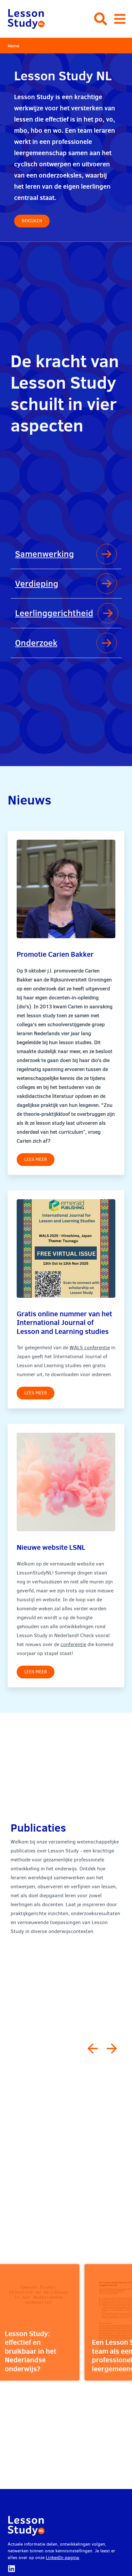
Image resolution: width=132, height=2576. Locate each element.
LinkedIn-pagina (62, 2558)
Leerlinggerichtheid (54, 613)
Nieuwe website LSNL (51, 1547)
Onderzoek (36, 643)
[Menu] (120, 19)
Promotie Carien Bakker (55, 954)
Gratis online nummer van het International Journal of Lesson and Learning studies (64, 1322)
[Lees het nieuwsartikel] (66, 889)
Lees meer (36, 1159)
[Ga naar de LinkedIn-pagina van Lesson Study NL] (12, 2569)
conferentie (73, 1644)
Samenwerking (45, 554)
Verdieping (37, 583)
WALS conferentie (90, 1347)
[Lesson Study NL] (26, 19)
